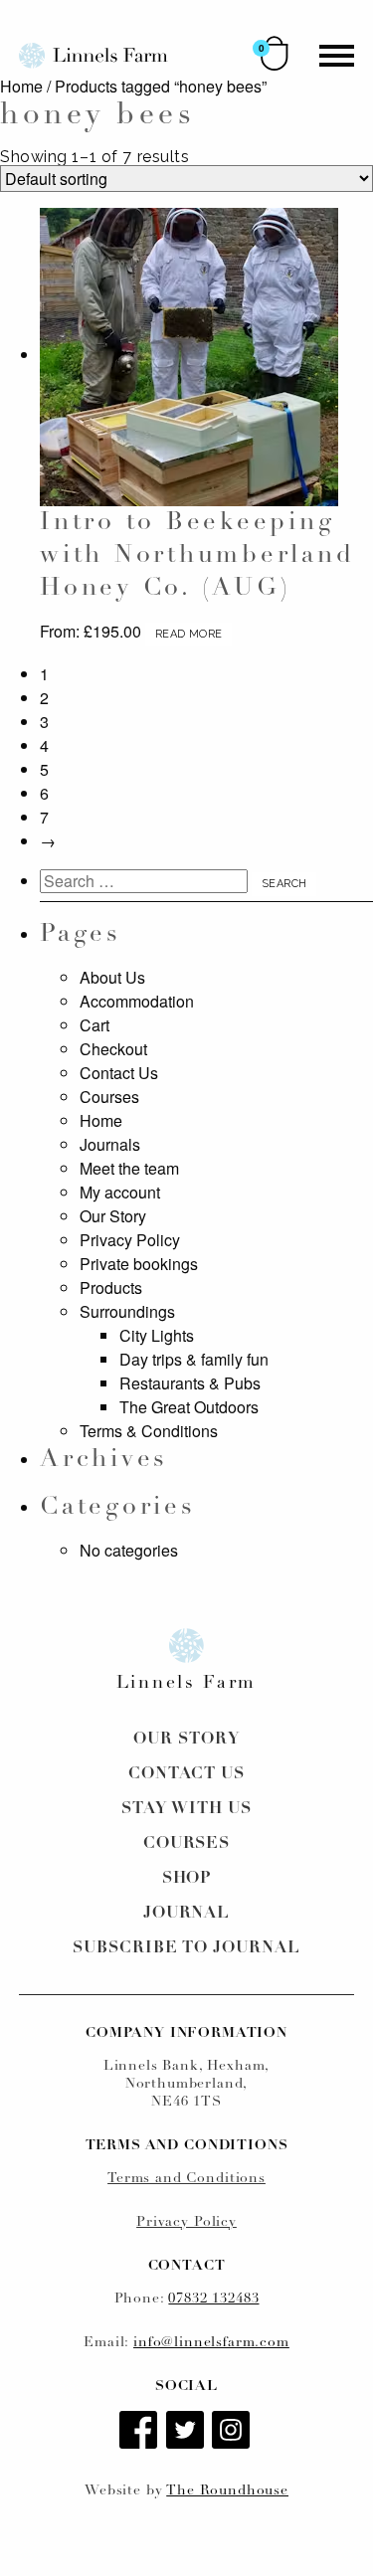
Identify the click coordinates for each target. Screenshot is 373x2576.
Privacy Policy (130, 1240)
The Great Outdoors (189, 1407)
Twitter (187, 2432)
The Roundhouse (227, 2491)
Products (111, 1288)
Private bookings (139, 1264)
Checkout (113, 1049)
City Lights (157, 1335)
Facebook (140, 2432)
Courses (109, 1097)
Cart (94, 1025)
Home (21, 86)
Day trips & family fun (194, 1359)
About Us (112, 977)
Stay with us (186, 1809)
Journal (187, 1914)
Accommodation (137, 1001)
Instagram (233, 2432)
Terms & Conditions (149, 1431)
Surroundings (127, 1311)
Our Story (113, 1216)
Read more (188, 634)
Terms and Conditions (186, 2179)
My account (120, 1192)
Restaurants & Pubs (190, 1383)
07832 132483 (213, 2299)
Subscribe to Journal (186, 1948)
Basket (275, 53)
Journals (110, 1144)
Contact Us (119, 1073)
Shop (187, 1879)
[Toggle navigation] (337, 56)
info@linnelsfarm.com (211, 2343)
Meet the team (129, 1168)
